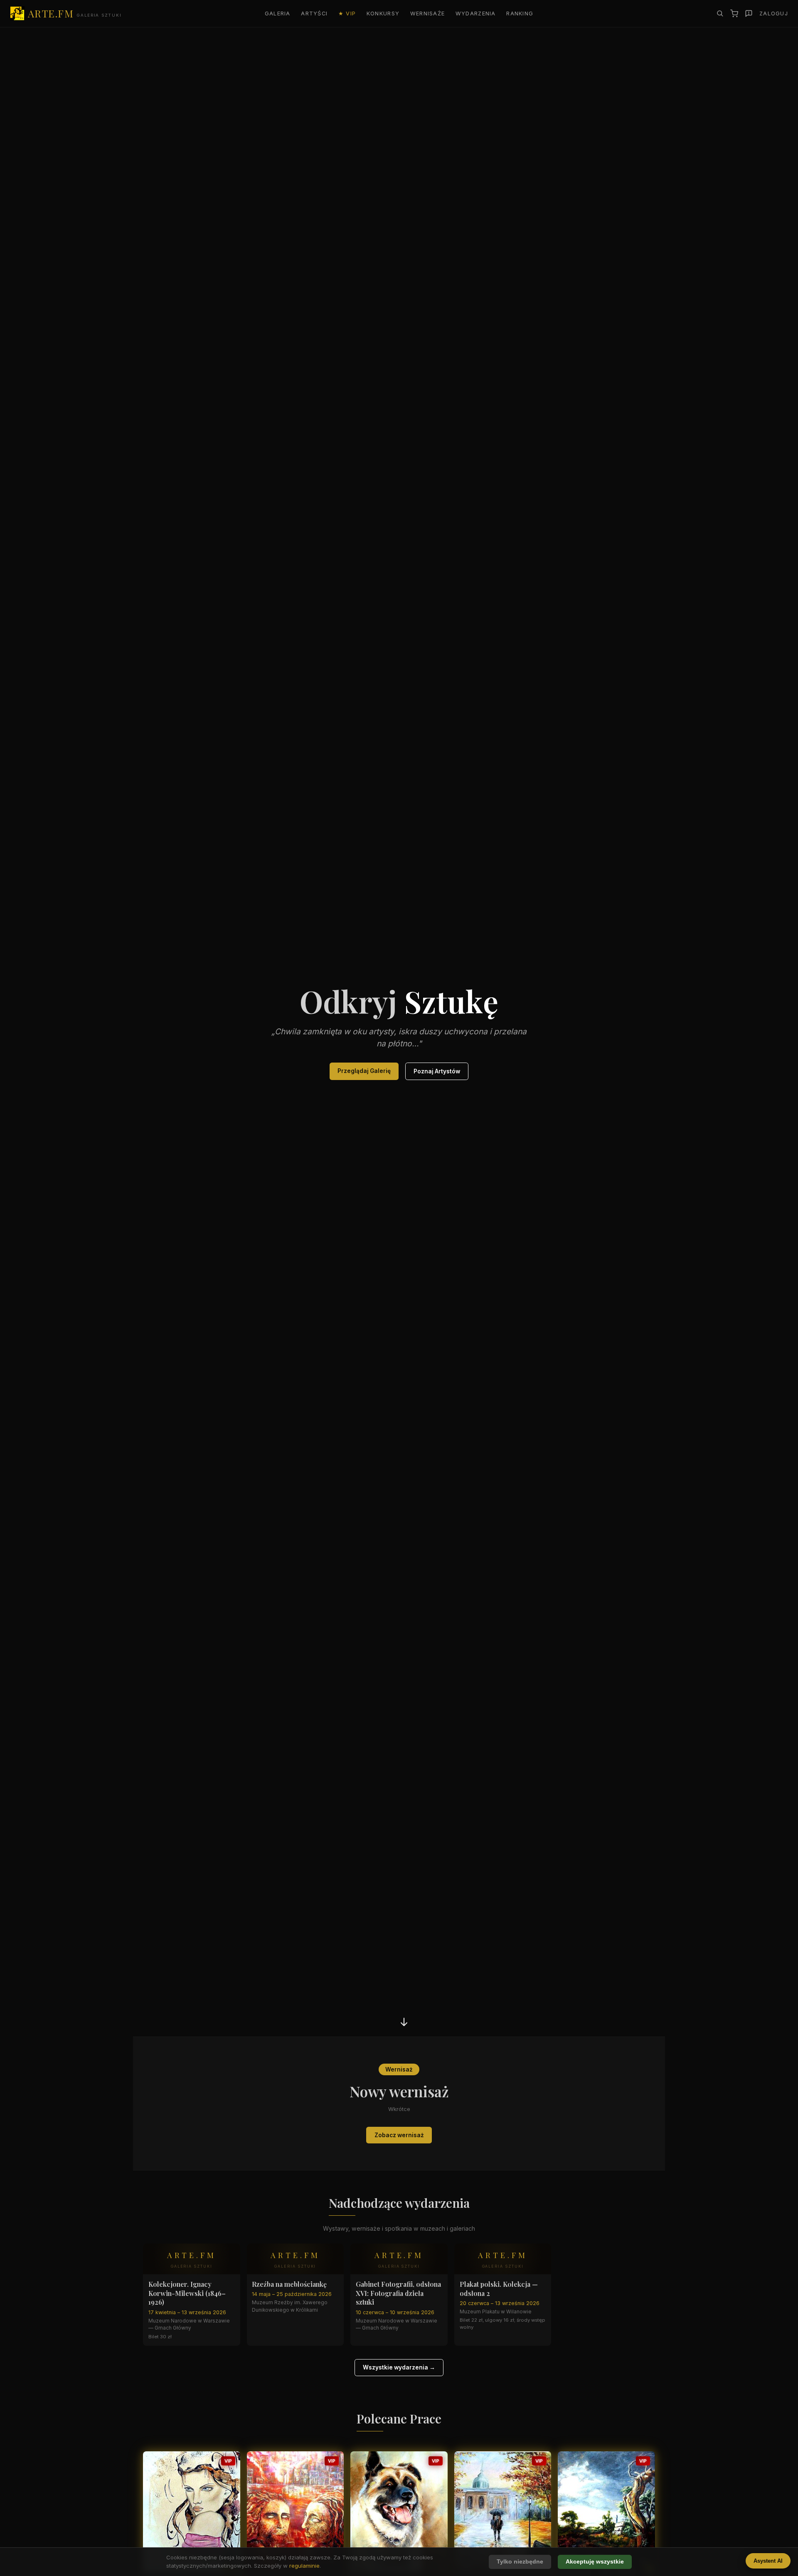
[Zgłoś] (749, 14)
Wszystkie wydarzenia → (399, 2367)
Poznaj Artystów (437, 1071)
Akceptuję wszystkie (595, 2562)
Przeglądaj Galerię (364, 1071)
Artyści (314, 14)
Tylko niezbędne (520, 2562)
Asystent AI (768, 2561)
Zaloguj (774, 14)
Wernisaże (428, 14)
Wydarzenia (476, 14)
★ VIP (347, 14)
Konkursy (383, 14)
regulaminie (304, 2566)
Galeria (278, 14)
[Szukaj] (720, 13)
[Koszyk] (734, 14)
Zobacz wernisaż (399, 2135)
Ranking (520, 14)
